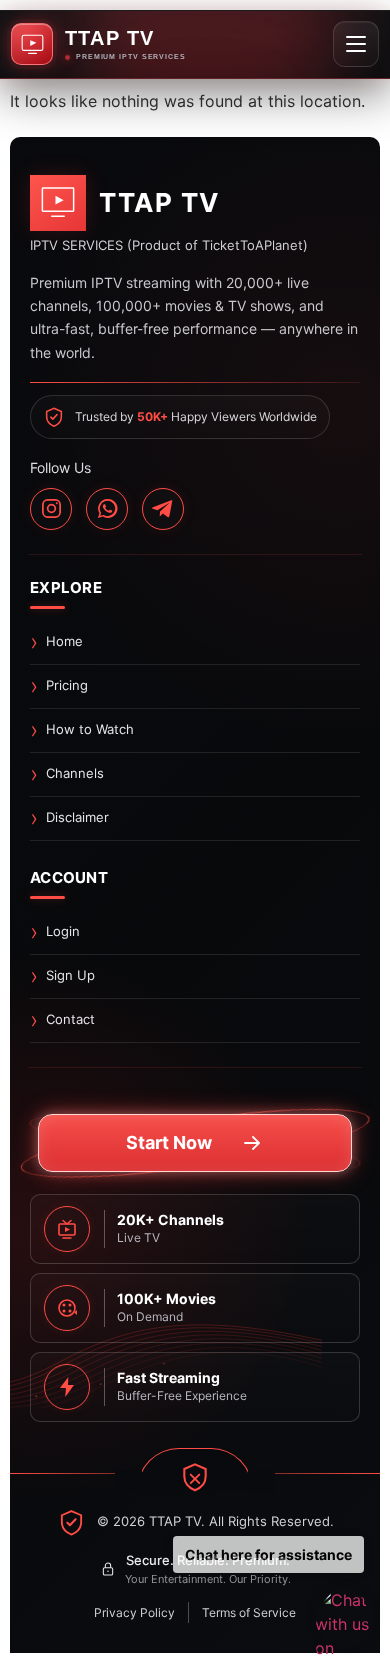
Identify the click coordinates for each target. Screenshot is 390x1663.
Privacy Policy (134, 1612)
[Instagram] (51, 509)
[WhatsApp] (107, 509)
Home (64, 641)
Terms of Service (249, 1612)
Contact (70, 1019)
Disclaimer (77, 817)
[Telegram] (163, 509)
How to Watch (90, 729)
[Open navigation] (356, 44)
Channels (75, 773)
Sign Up (70, 975)
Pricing (67, 685)
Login (63, 931)
